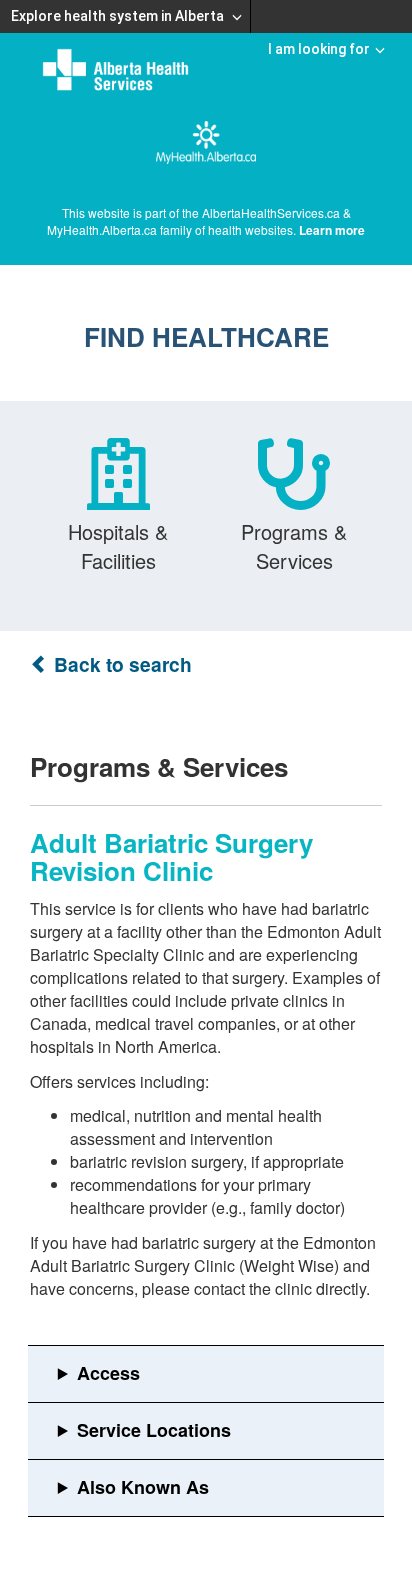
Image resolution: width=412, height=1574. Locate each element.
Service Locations (154, 1430)
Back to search (120, 664)
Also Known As (143, 1487)
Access (108, 1373)
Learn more (332, 230)
